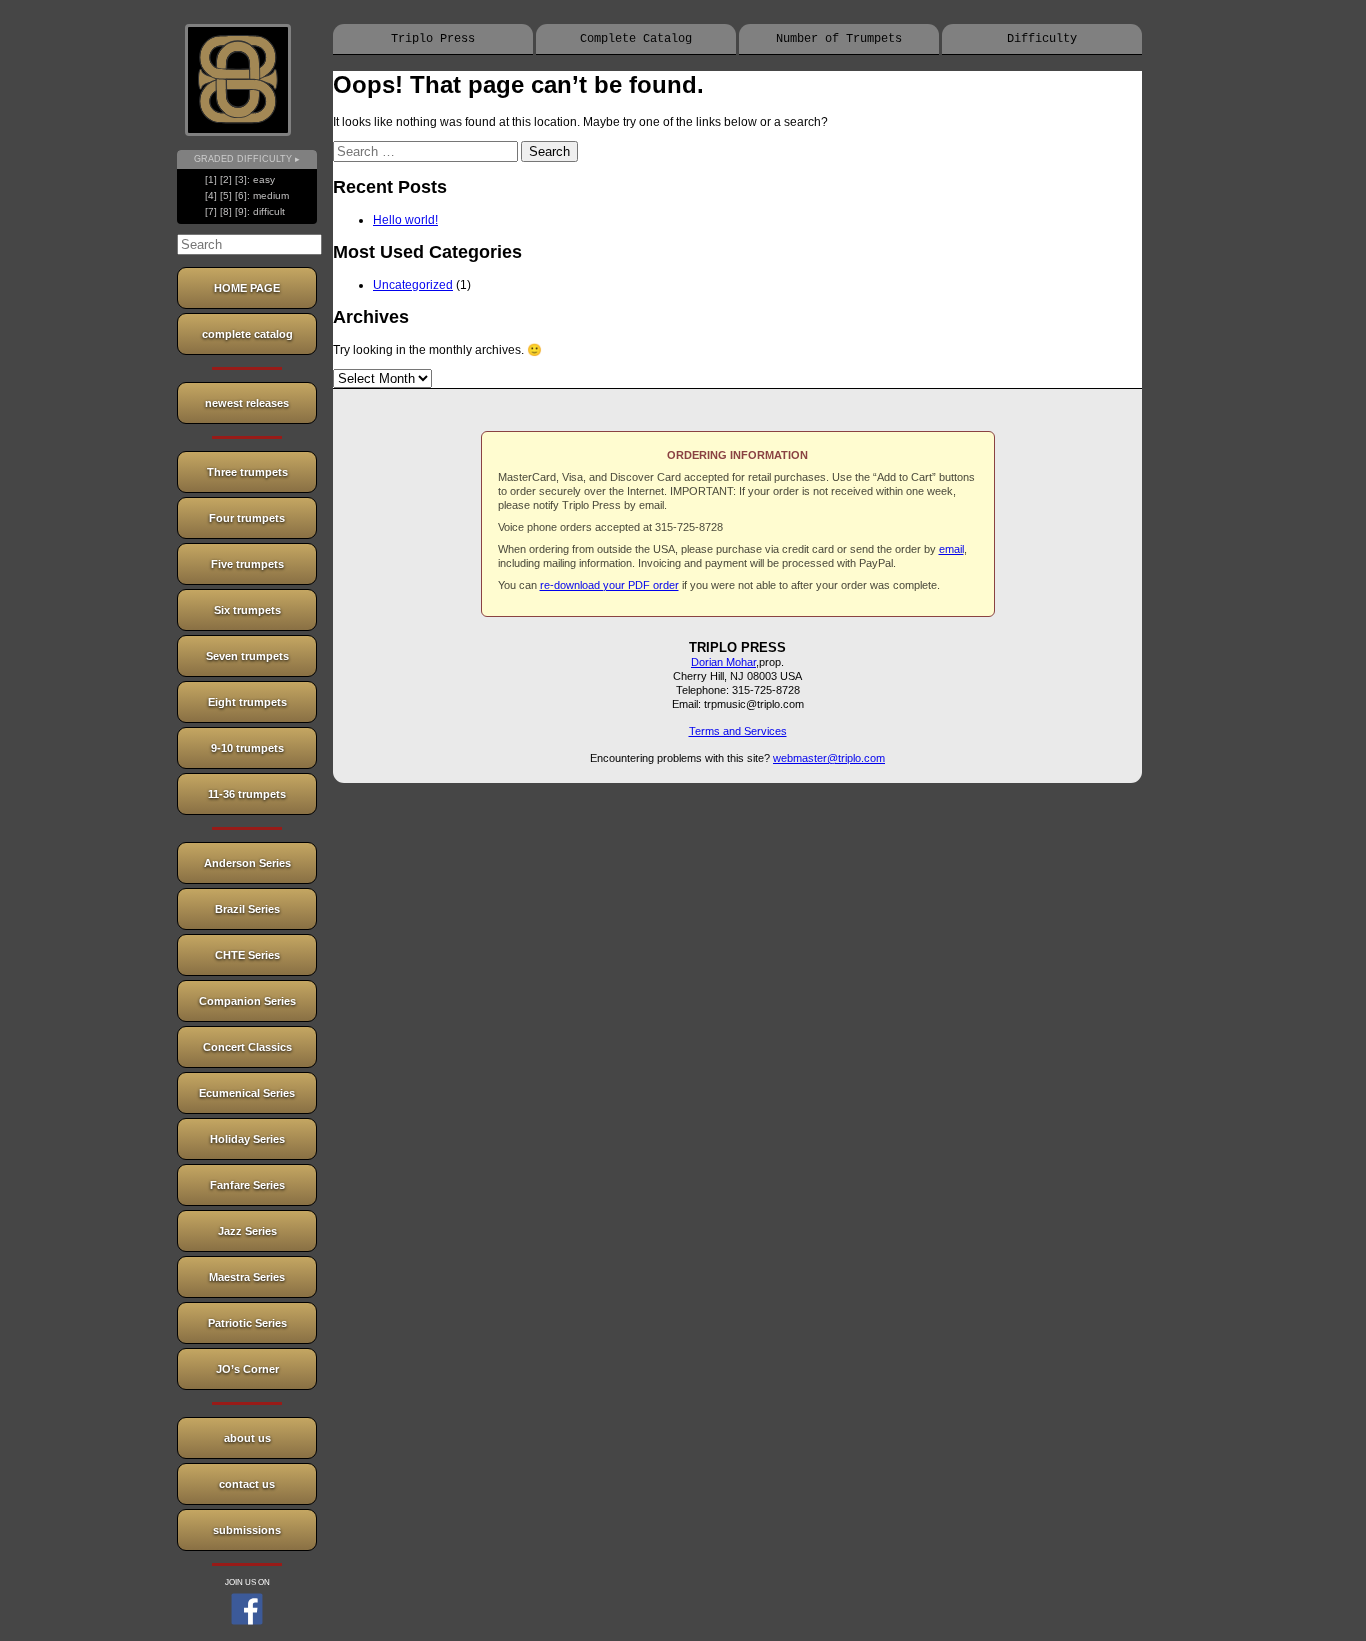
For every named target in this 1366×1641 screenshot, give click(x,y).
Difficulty (1042, 39)
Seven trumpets (247, 656)
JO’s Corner (247, 1369)
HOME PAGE (247, 288)
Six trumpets (247, 610)
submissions (247, 1530)
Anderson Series (247, 863)
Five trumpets (247, 564)
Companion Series (247, 1001)
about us (247, 1438)
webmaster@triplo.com (829, 758)
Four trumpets (247, 518)
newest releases (247, 403)
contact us (247, 1484)
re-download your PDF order (609, 585)
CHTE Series (247, 955)
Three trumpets (247, 472)
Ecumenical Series (247, 1093)
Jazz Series (247, 1231)
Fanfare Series (247, 1185)
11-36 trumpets (247, 794)
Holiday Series (247, 1139)
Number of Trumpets (839, 39)
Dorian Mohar (723, 662)
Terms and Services (738, 731)
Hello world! (405, 220)
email (951, 549)
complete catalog (247, 334)
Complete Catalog (636, 39)
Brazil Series (247, 909)
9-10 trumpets (247, 748)
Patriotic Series (247, 1323)
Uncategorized (413, 285)
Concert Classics (247, 1047)
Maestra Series (247, 1277)
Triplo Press (433, 39)
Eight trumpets (247, 702)
